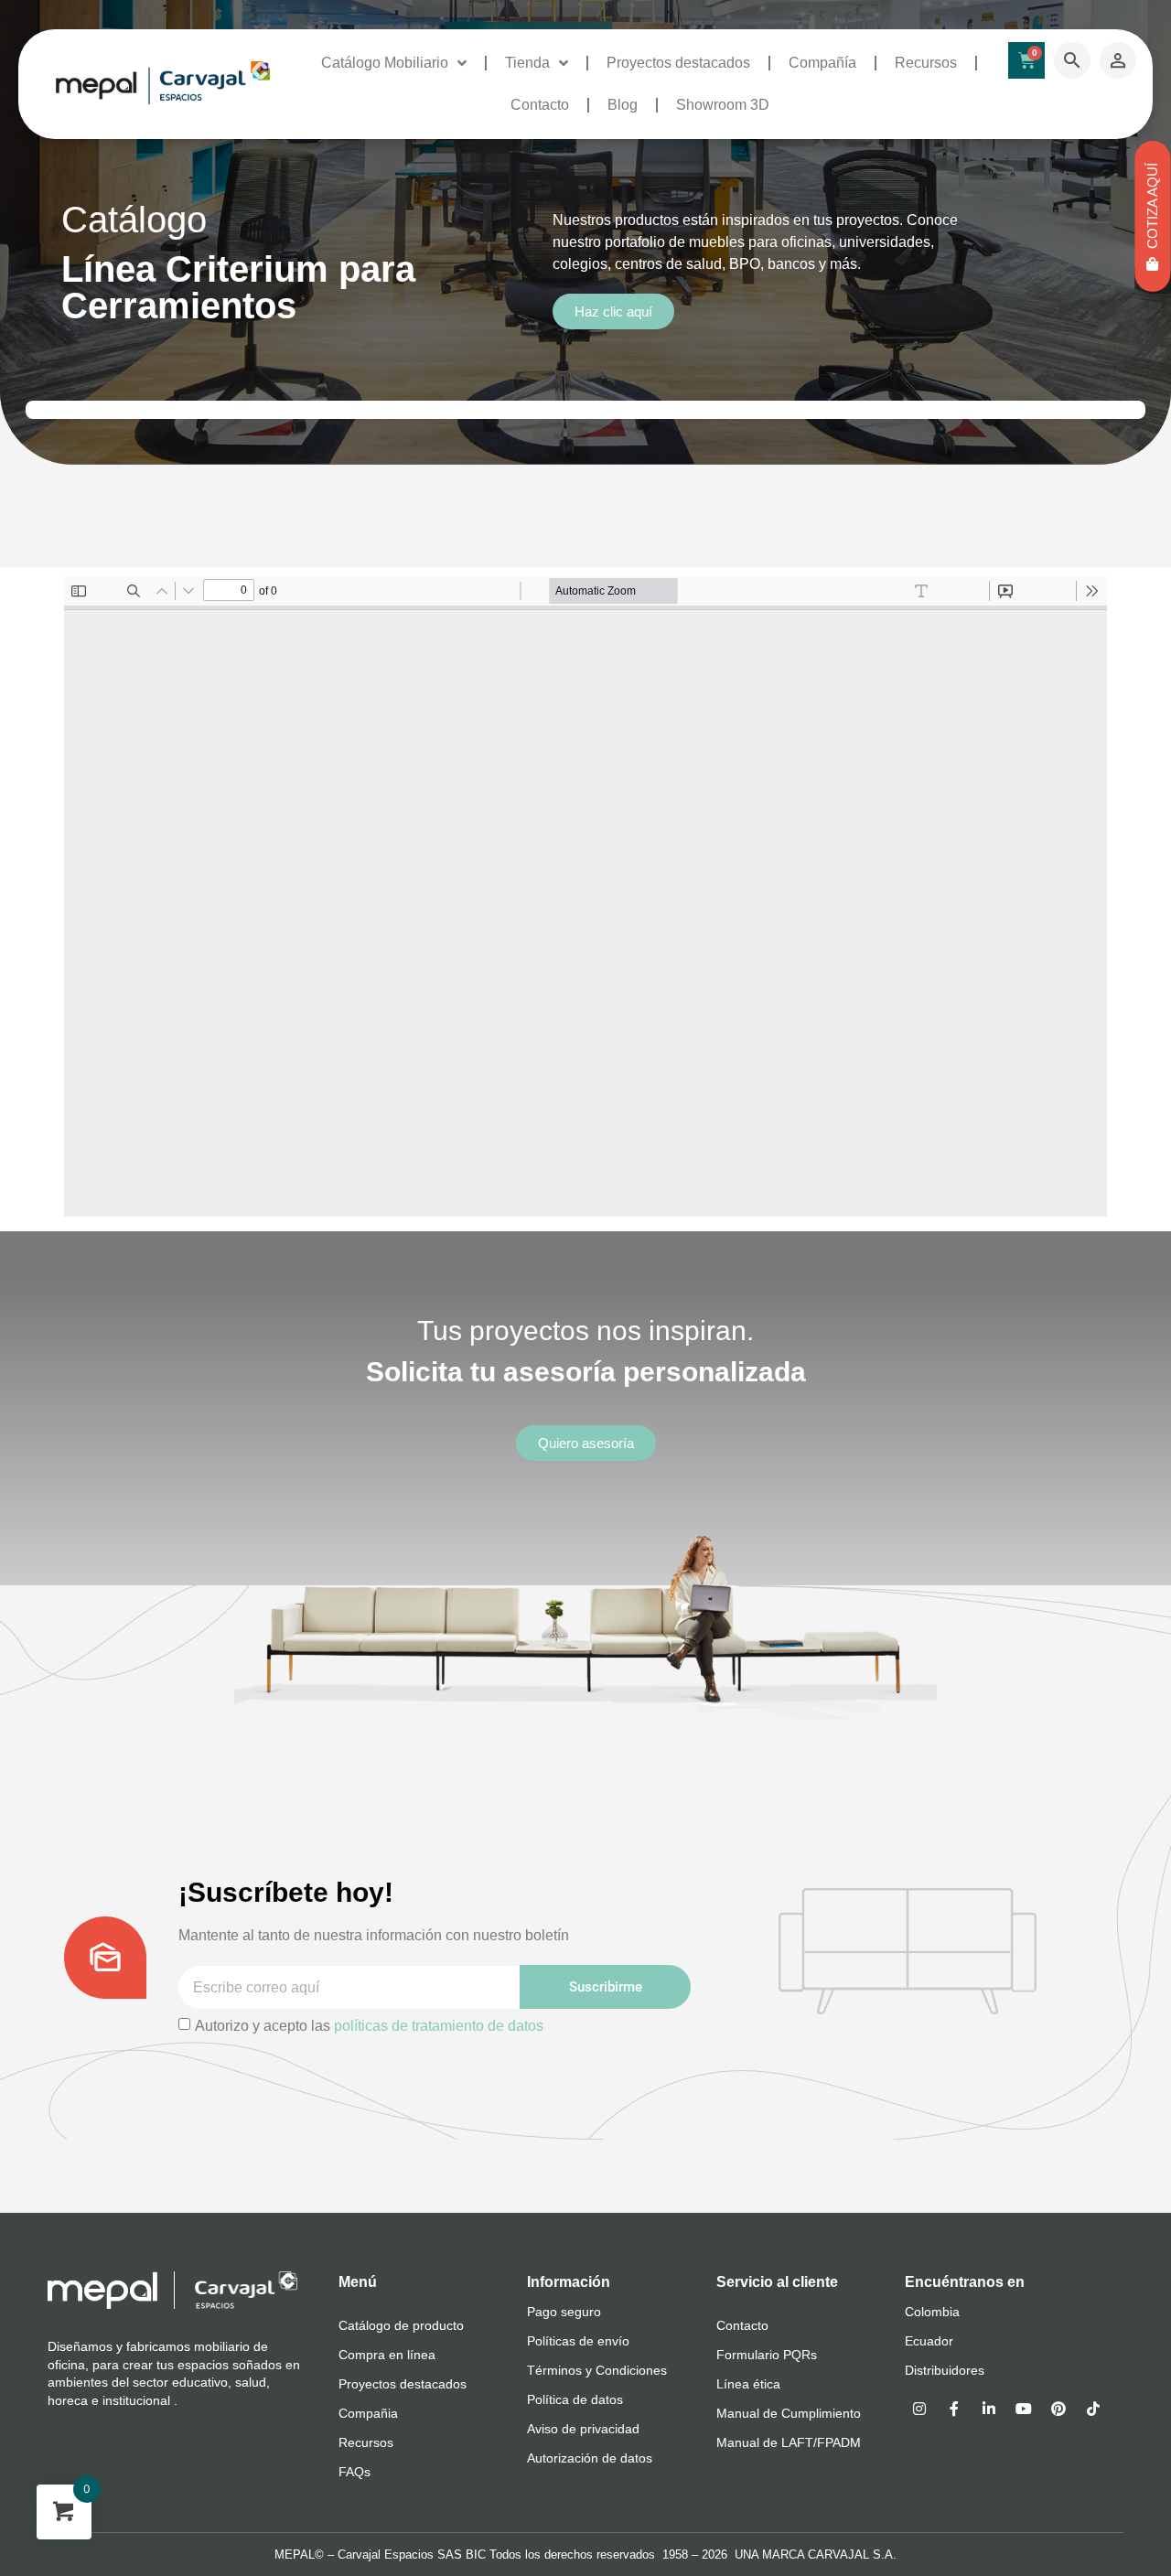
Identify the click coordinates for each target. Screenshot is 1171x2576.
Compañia (368, 2413)
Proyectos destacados (678, 63)
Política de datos (575, 2399)
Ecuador (929, 2341)
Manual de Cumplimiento (789, 2413)
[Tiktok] (1093, 2409)
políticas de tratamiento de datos (439, 2026)
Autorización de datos (590, 2458)
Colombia (932, 2312)
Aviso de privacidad (583, 2429)
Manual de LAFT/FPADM (789, 2442)
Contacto (540, 105)
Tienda (527, 63)
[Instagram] (919, 2409)
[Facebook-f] (954, 2409)
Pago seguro (564, 2312)
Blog (623, 105)
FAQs (355, 2472)
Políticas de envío (578, 2341)
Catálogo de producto (401, 2325)
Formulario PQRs (767, 2355)
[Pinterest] (1058, 2409)
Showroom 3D (723, 105)
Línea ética (748, 2384)
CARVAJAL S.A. (852, 2555)
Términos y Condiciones (597, 2370)
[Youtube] (1024, 2409)
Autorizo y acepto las (369, 2026)
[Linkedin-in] (989, 2409)
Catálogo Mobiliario (385, 63)
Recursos (926, 63)
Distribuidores (945, 2370)
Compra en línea (387, 2355)
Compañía (822, 63)
